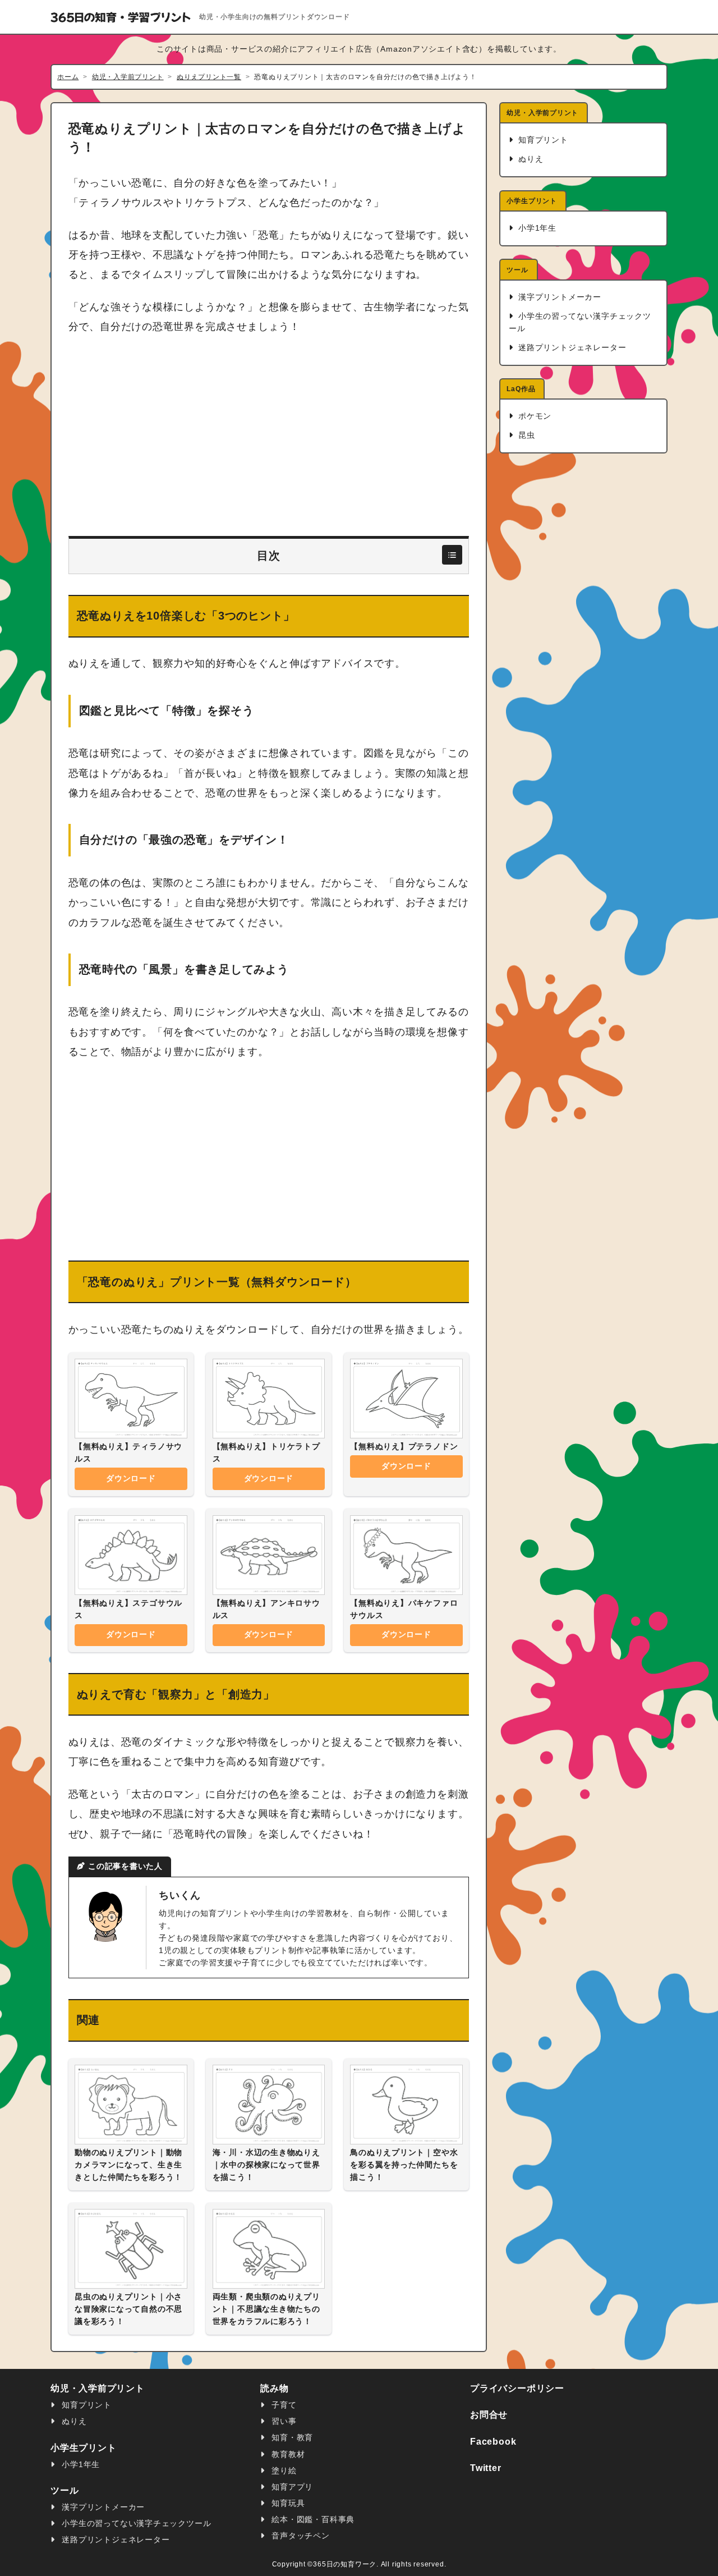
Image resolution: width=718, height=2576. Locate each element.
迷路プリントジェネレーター (571, 348)
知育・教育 (291, 2438)
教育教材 (287, 2454)
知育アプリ (291, 2487)
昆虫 (525, 435)
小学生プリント (532, 201)
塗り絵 (283, 2471)
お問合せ (489, 2415)
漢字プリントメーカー (558, 297)
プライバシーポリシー (517, 2388)
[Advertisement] (269, 437)
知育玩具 (287, 2503)
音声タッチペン (300, 2536)
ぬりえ (529, 159)
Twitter (486, 2468)
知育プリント (542, 140)
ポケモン (533, 416)
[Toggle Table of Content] (452, 555)
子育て (283, 2405)
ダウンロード (131, 1479)
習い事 (283, 2421)
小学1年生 (536, 228)
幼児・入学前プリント (542, 113)
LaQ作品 (521, 389)
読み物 (274, 2388)
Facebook (493, 2442)
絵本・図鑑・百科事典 (312, 2520)
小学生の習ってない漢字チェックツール (580, 322)
